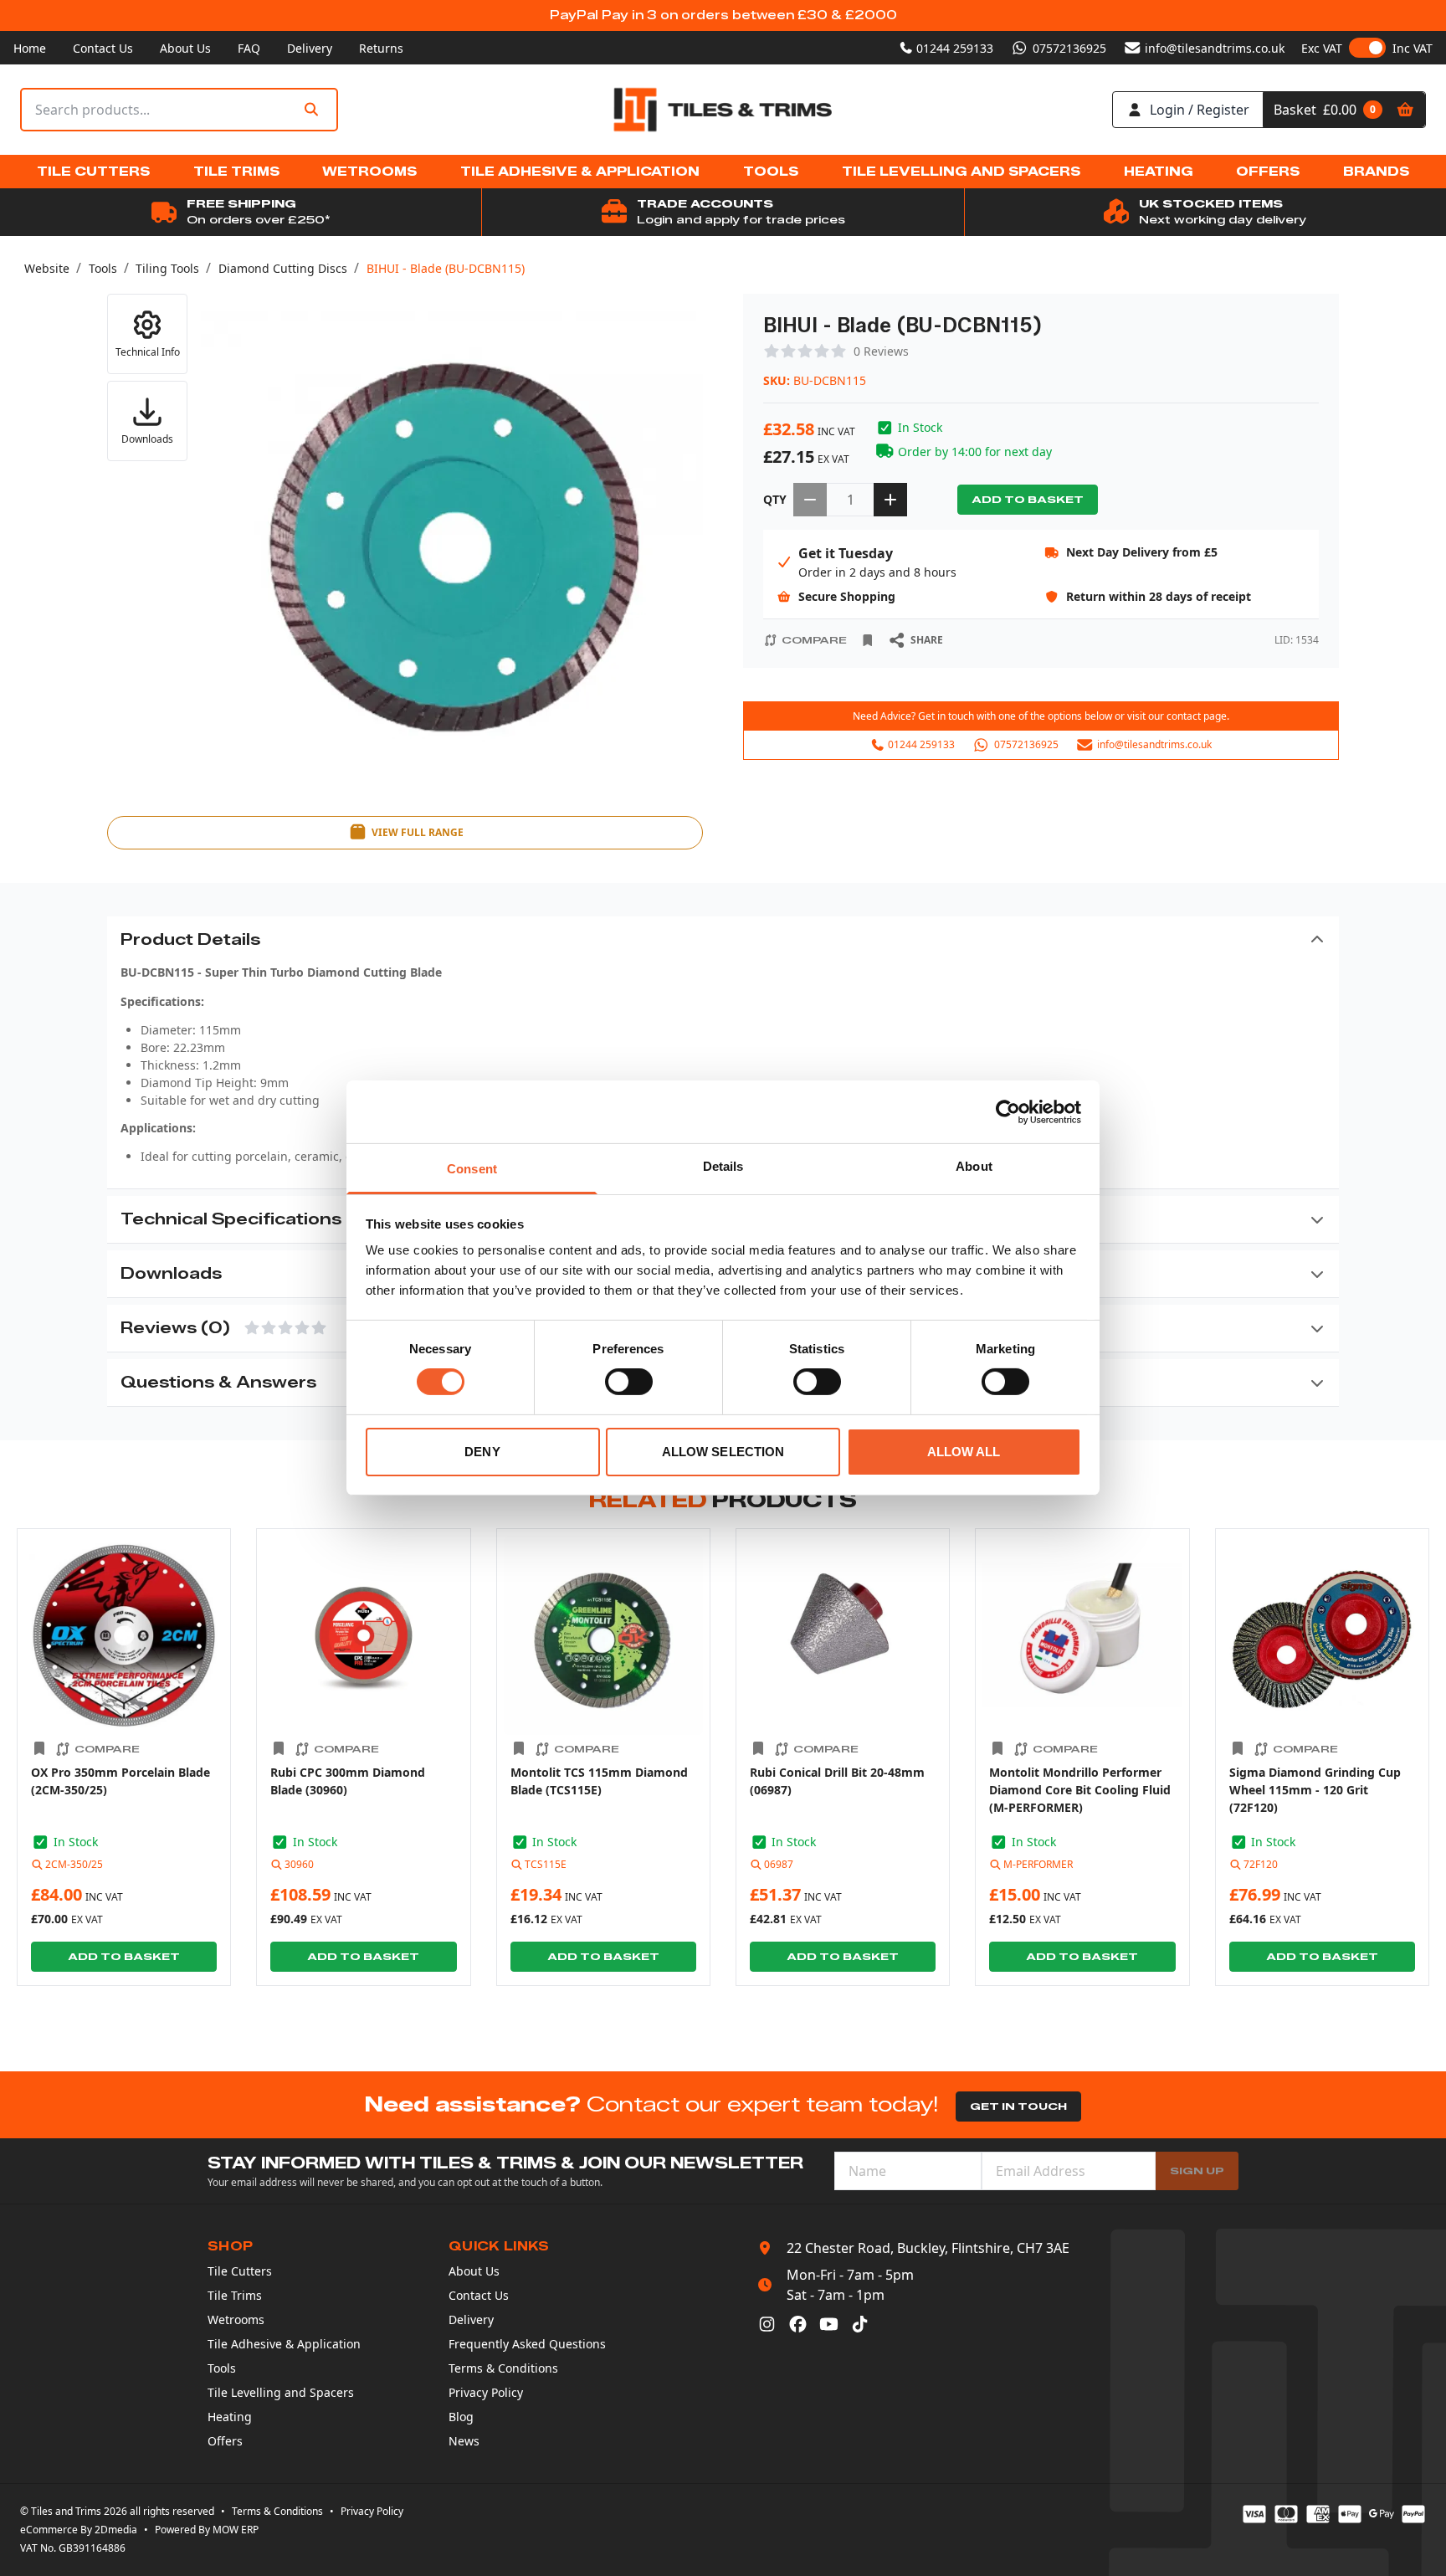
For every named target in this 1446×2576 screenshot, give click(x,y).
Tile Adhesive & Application (284, 2344)
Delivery (310, 48)
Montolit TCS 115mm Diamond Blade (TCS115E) (599, 1781)
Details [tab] (723, 1166)
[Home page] (723, 110)
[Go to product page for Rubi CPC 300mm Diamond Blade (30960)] (363, 1635)
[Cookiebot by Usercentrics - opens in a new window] (1008, 1111)
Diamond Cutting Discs (283, 268)
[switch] (629, 1382)
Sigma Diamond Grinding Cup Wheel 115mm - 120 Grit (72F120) (1315, 1790)
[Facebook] (798, 2324)
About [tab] (974, 1166)
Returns (381, 48)
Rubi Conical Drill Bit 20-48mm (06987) (837, 1781)
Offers (225, 2441)
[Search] (311, 110)
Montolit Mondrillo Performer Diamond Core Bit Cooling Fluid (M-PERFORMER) (1080, 1790)
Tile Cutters (240, 2271)
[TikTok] (860, 2324)
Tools (103, 268)
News (464, 2441)
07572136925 (1069, 48)
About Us (185, 48)
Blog (461, 2417)
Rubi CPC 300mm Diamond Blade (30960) (348, 1781)
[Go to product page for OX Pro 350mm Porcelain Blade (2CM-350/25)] (124, 1635)
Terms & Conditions (503, 2368)
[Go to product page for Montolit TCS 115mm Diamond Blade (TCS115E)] (603, 1635)
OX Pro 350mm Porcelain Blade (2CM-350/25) (120, 1781)
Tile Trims (235, 2295)
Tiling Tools (167, 268)
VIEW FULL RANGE (418, 832)
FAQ (249, 48)
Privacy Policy (486, 2392)
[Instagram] (767, 2324)
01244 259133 (955, 48)
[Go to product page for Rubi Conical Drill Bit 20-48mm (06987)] (843, 1635)
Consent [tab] (472, 1169)
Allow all (964, 1452)
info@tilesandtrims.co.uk (1215, 48)
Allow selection (723, 1452)
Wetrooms (236, 2319)
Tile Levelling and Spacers (281, 2392)
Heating (230, 2417)
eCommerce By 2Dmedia (79, 2530)
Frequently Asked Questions (527, 2344)
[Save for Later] (868, 640)
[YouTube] (829, 2324)
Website (47, 268)
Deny (482, 1452)
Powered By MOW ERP (207, 2530)
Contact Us (103, 48)
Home (30, 48)
